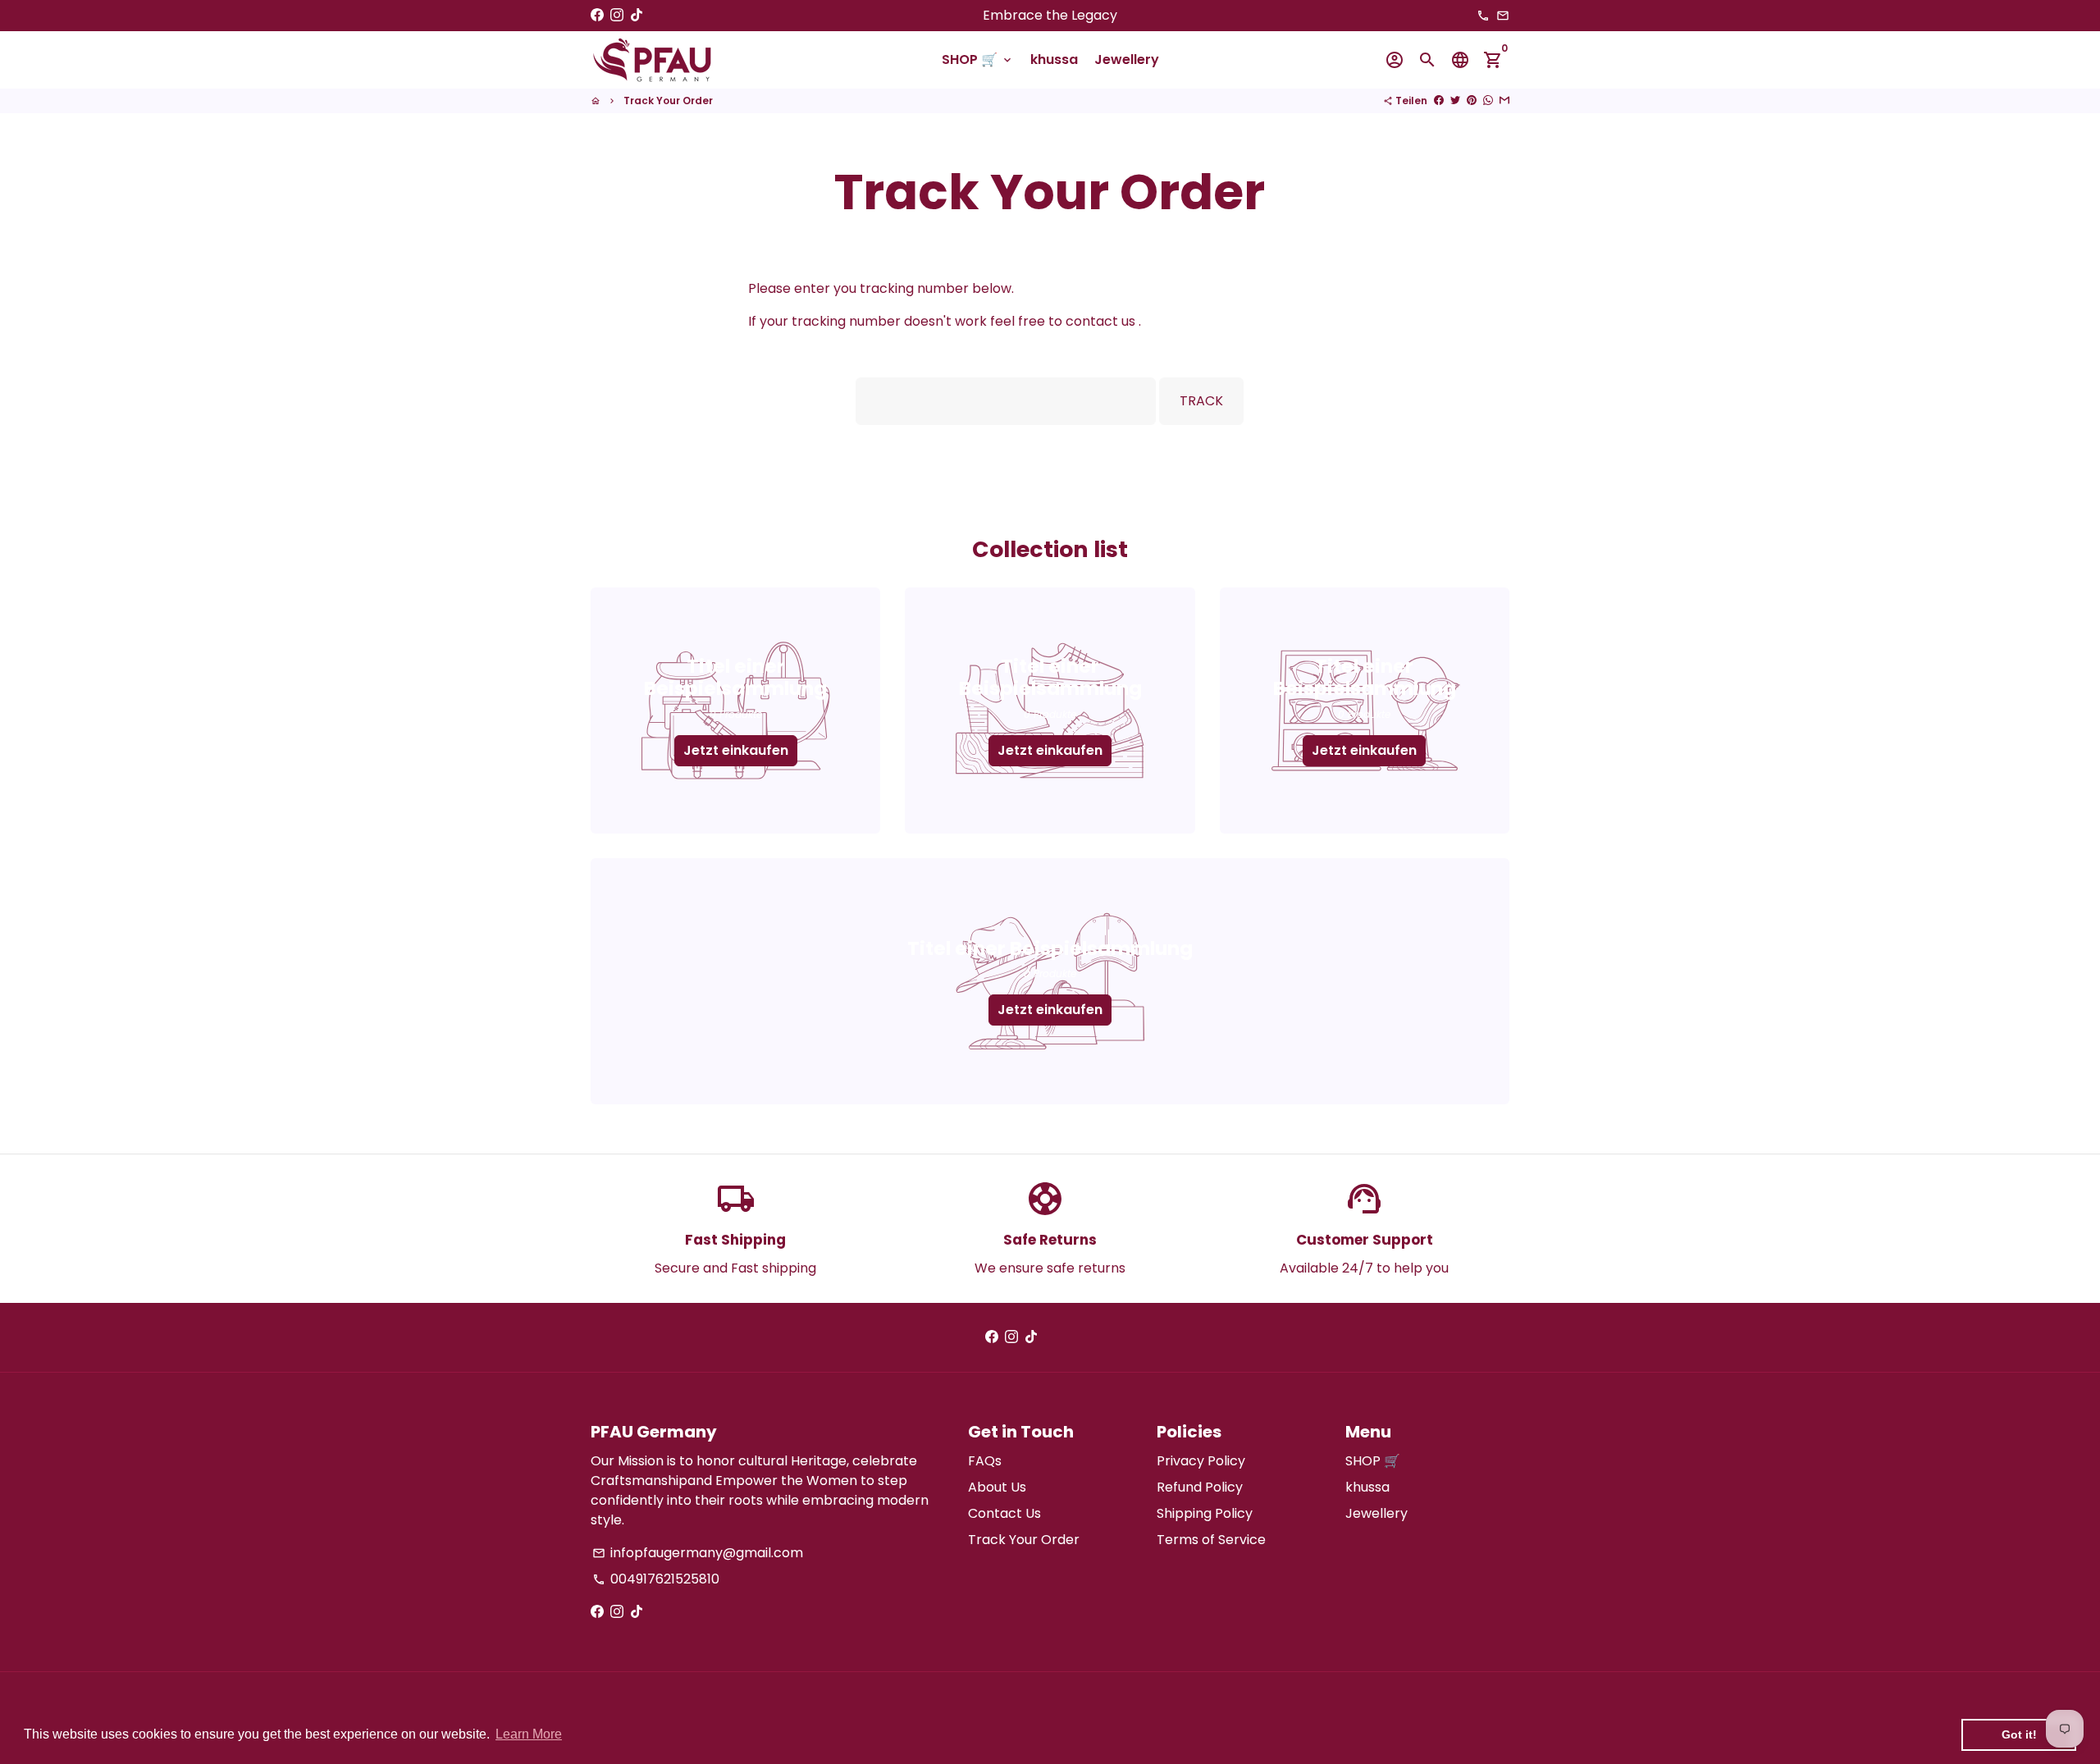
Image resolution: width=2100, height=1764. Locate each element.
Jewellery (1127, 59)
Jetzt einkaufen (736, 750)
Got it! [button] (2019, 1734)
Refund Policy (1200, 1487)
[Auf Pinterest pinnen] (1472, 101)
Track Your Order (668, 101)
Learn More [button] (529, 1734)
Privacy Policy (1201, 1461)
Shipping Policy (1205, 1513)
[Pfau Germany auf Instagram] (617, 15)
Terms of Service (1211, 1540)
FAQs (985, 1461)
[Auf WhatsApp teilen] (1488, 101)
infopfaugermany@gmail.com (698, 1553)
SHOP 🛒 (978, 59)
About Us (997, 1487)
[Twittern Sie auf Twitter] (1455, 101)
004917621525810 (656, 1579)
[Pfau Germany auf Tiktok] (637, 15)
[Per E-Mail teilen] (1504, 101)
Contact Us (1004, 1513)
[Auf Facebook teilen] (1439, 101)
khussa (1054, 59)
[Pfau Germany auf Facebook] (597, 15)
